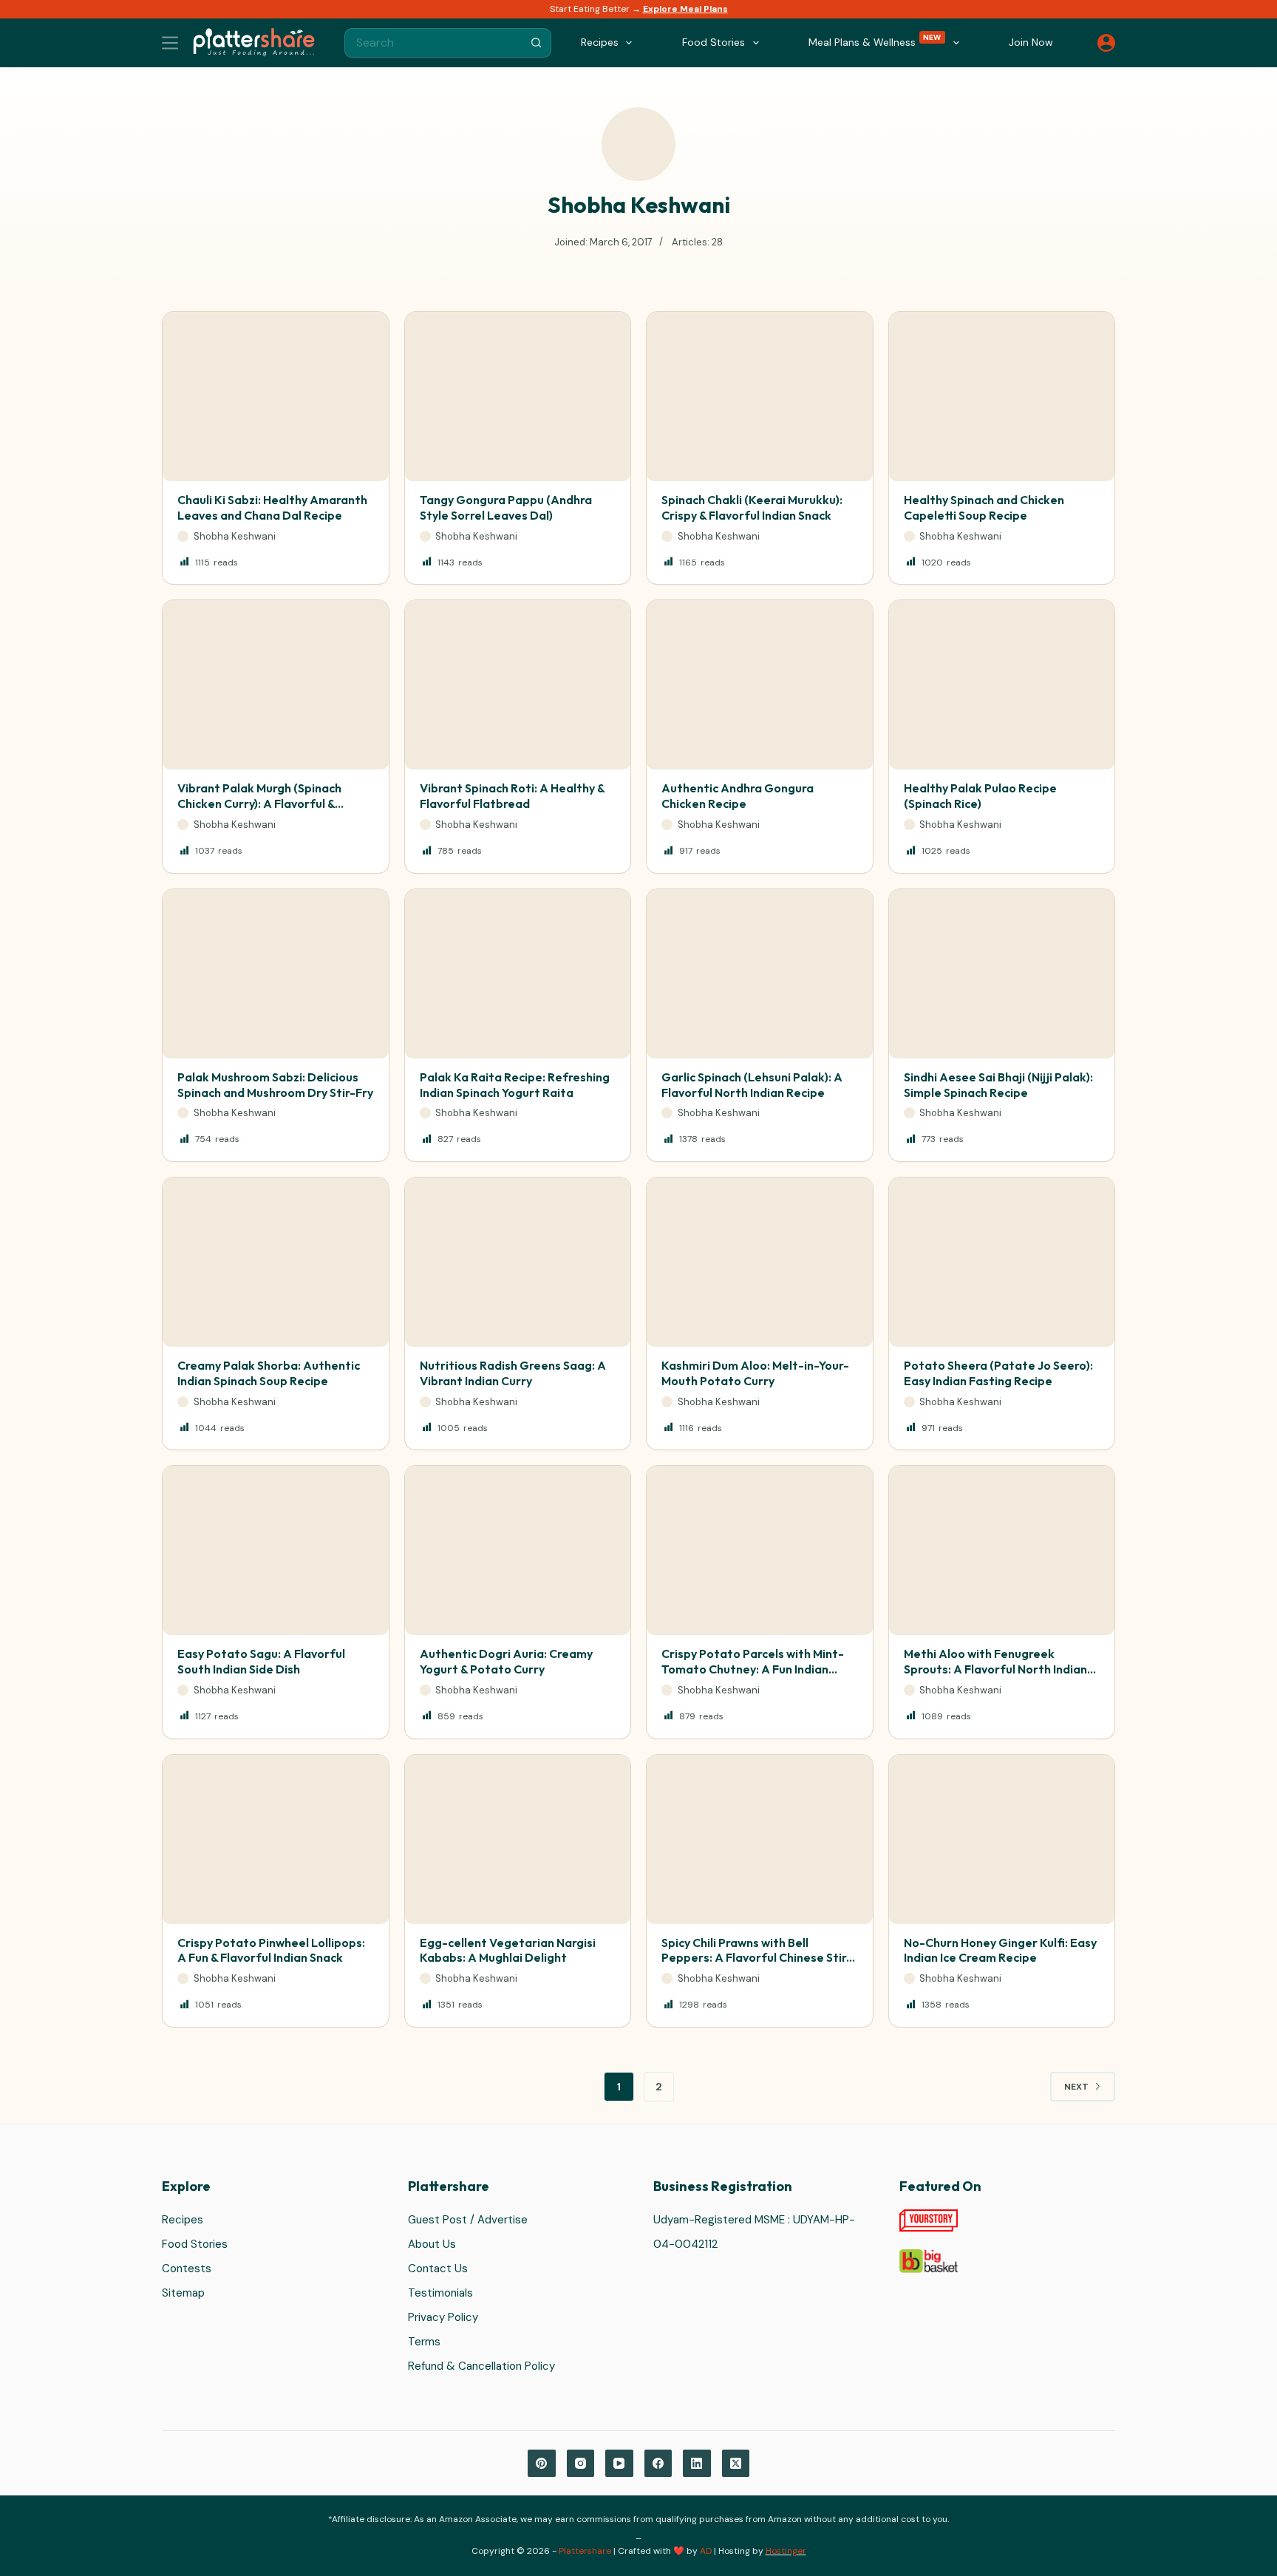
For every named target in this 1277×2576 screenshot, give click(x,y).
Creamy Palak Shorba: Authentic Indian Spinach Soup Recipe (269, 1373)
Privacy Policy (443, 2317)
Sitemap (183, 2293)
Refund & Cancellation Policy (481, 2366)
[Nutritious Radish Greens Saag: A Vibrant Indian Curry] (518, 1262)
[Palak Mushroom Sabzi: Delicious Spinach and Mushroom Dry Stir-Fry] (276, 974)
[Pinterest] (542, 2464)
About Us (432, 2244)
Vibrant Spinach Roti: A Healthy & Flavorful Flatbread (512, 796)
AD (706, 2551)
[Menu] (170, 43)
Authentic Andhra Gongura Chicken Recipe (738, 796)
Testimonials (440, 2293)
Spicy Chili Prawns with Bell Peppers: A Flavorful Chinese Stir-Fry (757, 1958)
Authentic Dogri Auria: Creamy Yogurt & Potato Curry (506, 1661)
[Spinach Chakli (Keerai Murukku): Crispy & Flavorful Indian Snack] (760, 397)
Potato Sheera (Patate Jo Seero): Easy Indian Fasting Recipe (998, 1373)
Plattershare (585, 2551)
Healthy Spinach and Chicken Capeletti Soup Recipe (984, 507)
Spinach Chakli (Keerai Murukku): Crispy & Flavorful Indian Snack (752, 507)
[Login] (1106, 43)
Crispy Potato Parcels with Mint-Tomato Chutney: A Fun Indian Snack (753, 1669)
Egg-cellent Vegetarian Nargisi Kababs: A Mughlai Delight (508, 1950)
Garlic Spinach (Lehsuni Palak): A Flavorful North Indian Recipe (752, 1085)
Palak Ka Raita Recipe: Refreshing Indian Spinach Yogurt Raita (515, 1085)
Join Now (1031, 42)
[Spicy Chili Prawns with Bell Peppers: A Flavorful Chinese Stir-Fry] (760, 1839)
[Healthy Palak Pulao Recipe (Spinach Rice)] (1002, 685)
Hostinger (786, 2551)
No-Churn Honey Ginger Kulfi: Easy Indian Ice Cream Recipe (1000, 1950)
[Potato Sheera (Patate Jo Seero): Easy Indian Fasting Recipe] (1002, 1262)
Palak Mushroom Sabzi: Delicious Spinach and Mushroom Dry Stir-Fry (275, 1085)
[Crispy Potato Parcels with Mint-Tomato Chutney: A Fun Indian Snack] (760, 1550)
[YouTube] (619, 2464)
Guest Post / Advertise (468, 2220)
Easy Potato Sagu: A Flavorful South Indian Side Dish (261, 1661)
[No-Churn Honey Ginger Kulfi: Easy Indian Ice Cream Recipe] (1002, 1839)
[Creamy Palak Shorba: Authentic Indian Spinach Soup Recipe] (276, 1262)
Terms (424, 2342)
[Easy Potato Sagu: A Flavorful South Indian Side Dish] (276, 1550)
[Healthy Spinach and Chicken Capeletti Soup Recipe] (1002, 397)
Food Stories (195, 2244)
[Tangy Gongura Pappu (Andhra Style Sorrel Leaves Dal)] (518, 397)
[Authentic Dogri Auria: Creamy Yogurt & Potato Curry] (518, 1550)
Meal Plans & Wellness (875, 41)
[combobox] (434, 43)
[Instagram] (581, 2464)
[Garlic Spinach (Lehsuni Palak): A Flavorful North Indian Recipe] (760, 974)
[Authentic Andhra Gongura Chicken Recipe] (760, 685)
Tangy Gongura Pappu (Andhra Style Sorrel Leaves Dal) (506, 507)
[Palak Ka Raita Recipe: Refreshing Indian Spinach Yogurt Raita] (518, 974)
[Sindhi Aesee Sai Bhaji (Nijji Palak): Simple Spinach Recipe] (1002, 974)
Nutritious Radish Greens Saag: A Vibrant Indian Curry (513, 1373)
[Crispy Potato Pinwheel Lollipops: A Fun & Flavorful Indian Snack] (276, 1839)
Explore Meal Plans (685, 9)
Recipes (183, 2220)
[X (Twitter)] (736, 2464)
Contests (187, 2269)
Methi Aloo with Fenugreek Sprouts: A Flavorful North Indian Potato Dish (995, 1669)
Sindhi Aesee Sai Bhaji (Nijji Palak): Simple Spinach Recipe (998, 1085)
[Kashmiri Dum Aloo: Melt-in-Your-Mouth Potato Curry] (760, 1262)
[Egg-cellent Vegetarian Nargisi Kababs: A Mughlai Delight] (518, 1839)
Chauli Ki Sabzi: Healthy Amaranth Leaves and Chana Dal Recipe (272, 507)
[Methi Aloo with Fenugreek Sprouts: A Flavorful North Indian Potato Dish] (1002, 1550)
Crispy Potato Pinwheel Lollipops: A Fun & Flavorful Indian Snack (271, 1950)
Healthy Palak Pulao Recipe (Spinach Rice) (980, 796)
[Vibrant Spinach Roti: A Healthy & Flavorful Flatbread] (518, 685)
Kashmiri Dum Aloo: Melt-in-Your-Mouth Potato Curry (755, 1373)
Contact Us (438, 2269)
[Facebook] (658, 2464)
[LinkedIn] (697, 2464)
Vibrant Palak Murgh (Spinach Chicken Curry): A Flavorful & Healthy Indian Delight (259, 803)
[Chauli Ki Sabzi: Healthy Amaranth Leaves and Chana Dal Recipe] (276, 397)
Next (1076, 2087)
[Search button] (537, 43)
